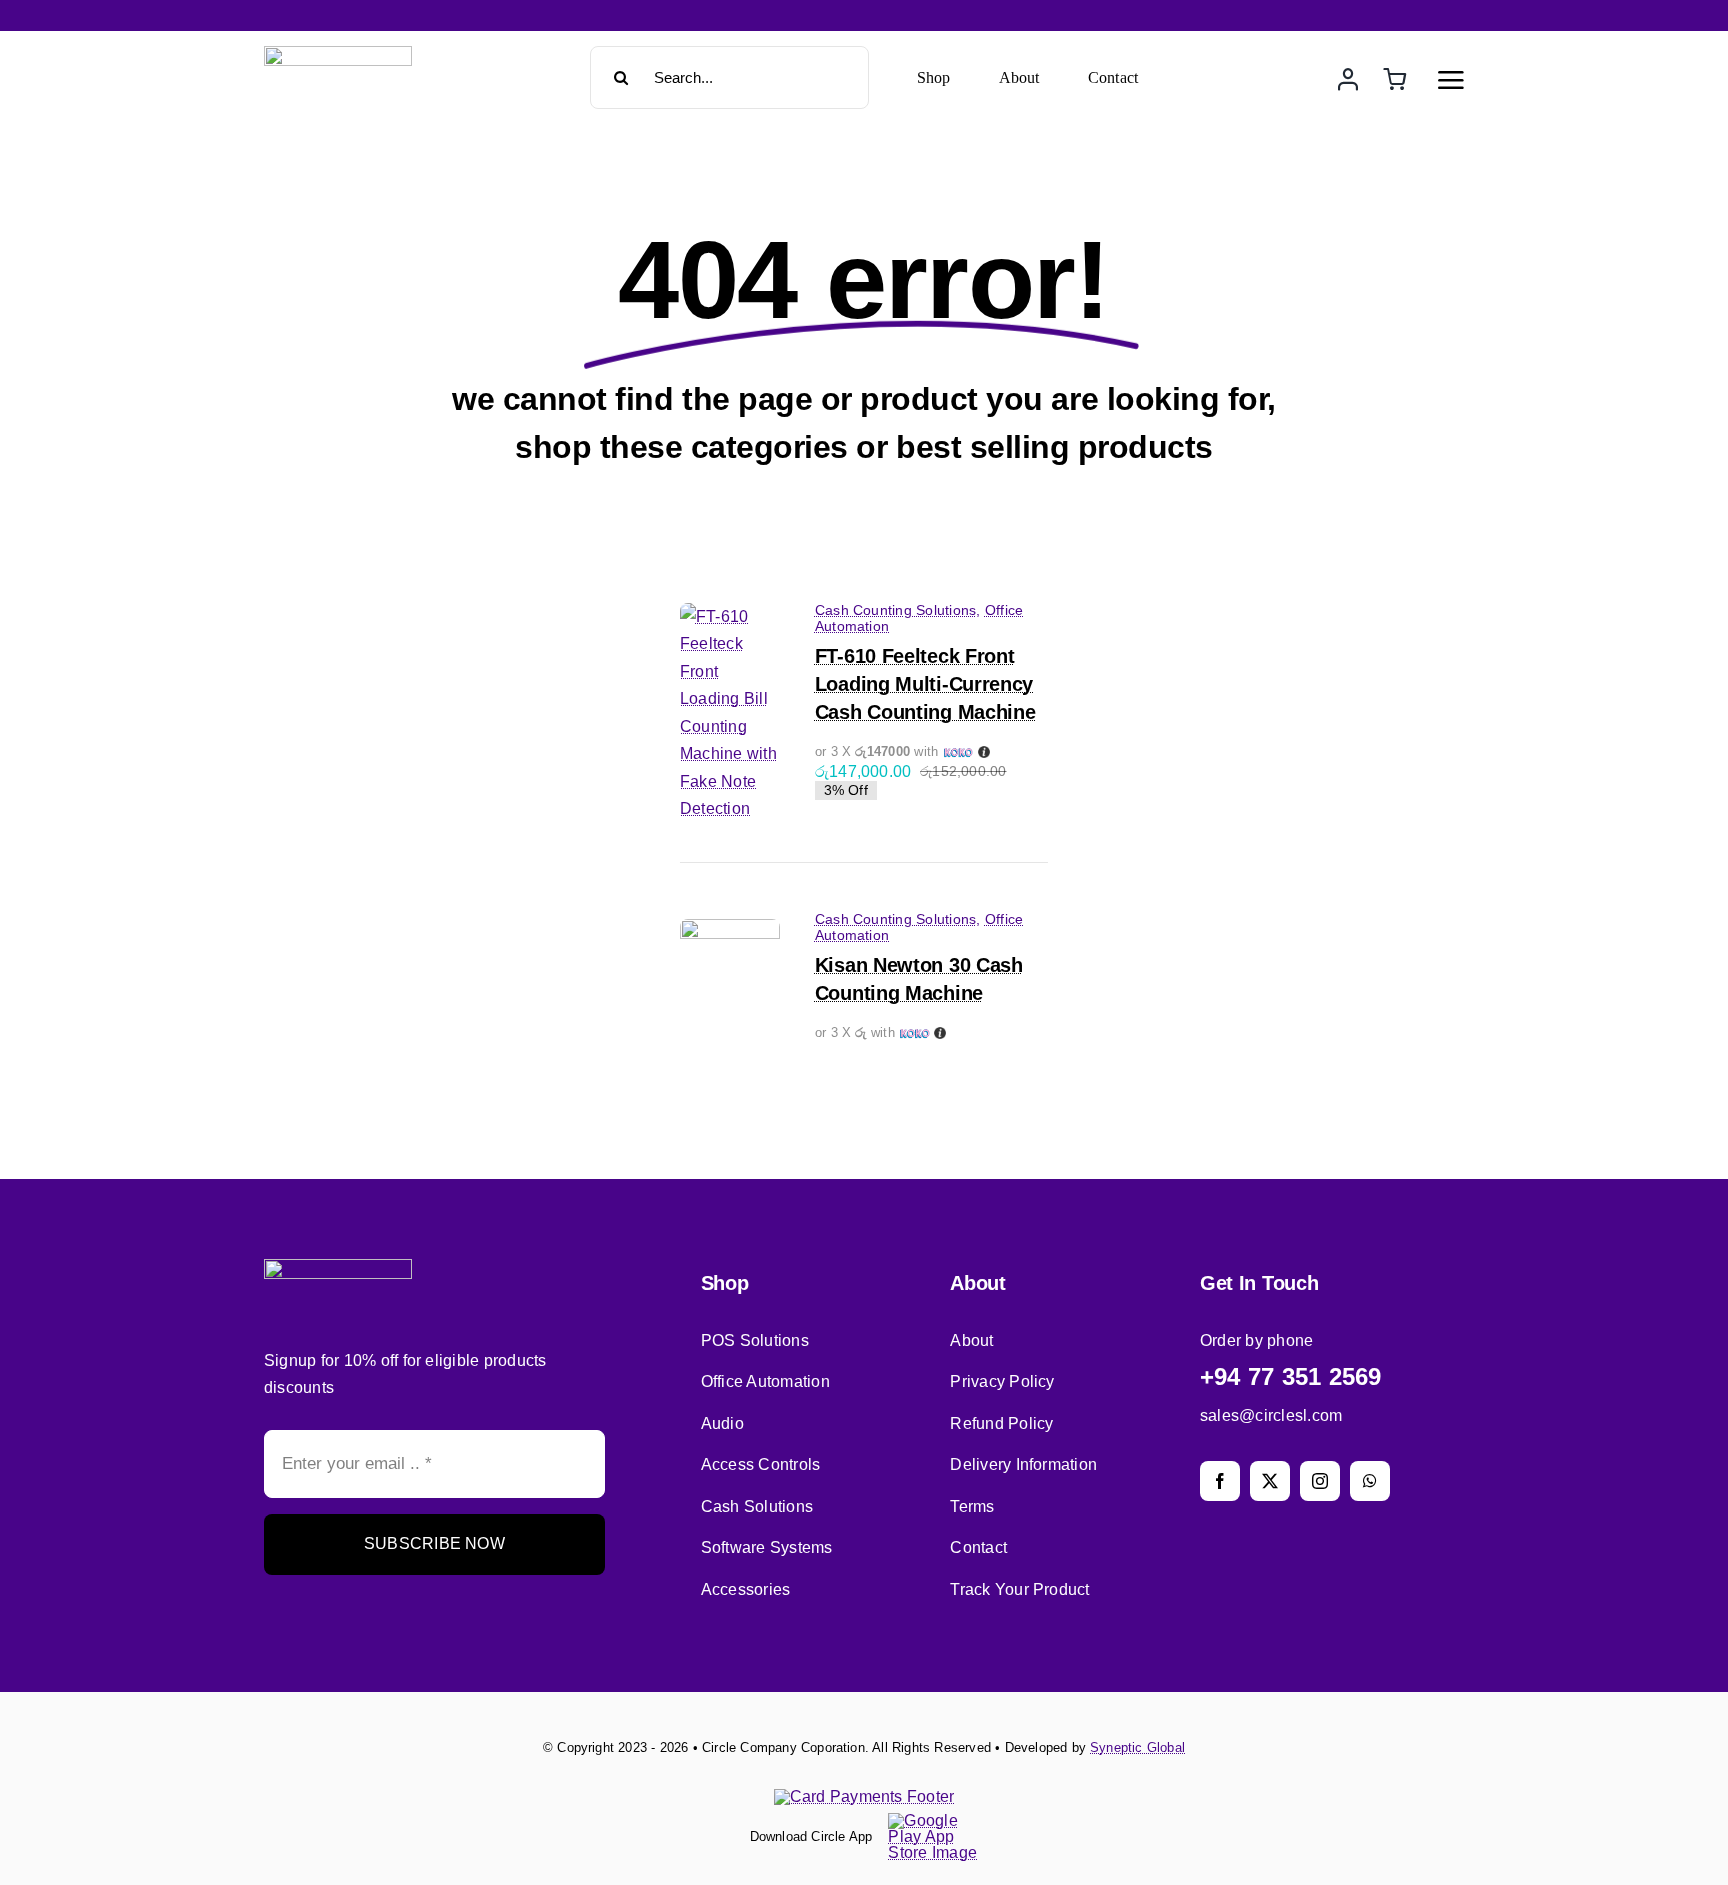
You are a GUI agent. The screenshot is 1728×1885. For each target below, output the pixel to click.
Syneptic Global (1137, 1747)
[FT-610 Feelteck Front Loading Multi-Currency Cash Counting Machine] (730, 616)
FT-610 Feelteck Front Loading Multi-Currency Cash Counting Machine (925, 684)
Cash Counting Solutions (896, 610)
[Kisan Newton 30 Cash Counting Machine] (730, 932)
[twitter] (1270, 1481)
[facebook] (1220, 1481)
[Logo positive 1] (338, 53)
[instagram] (1320, 1481)
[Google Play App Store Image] (933, 1820)
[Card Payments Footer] (864, 1796)
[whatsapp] (1370, 1481)
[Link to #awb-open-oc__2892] (1451, 80)
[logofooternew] (338, 1266)
